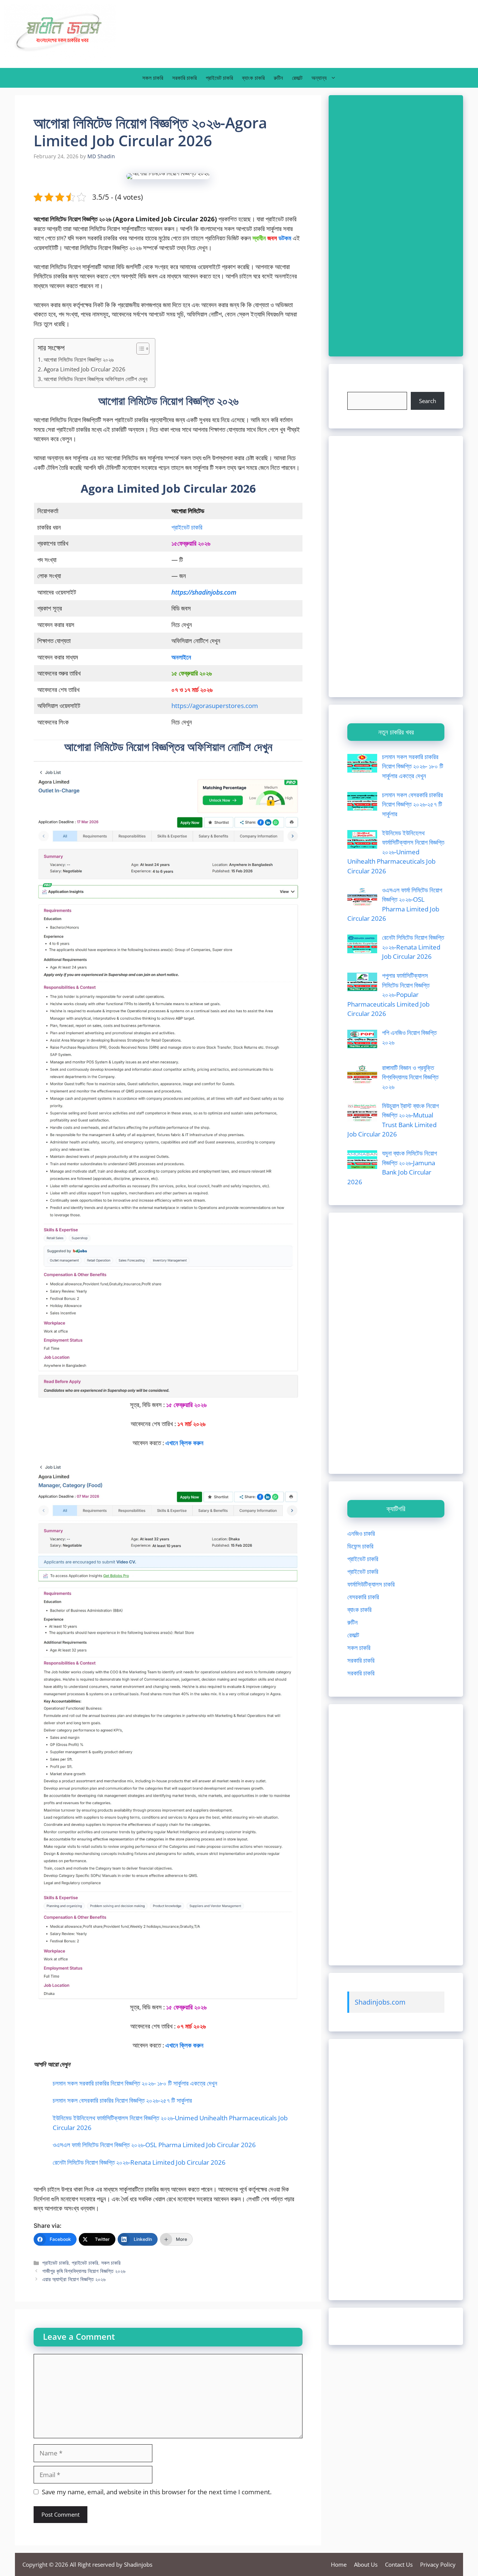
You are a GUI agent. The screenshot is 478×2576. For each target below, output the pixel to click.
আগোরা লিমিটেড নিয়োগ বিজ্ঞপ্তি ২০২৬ (79, 359)
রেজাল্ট (297, 78)
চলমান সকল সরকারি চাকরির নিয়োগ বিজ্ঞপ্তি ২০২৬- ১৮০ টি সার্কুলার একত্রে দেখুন (135, 2083)
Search (428, 401)
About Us (366, 2564)
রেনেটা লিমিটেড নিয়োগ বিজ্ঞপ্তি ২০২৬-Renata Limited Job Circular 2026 (139, 2162)
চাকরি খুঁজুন (358, 387)
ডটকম (285, 238)
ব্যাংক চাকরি (253, 78)
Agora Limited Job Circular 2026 (85, 369)
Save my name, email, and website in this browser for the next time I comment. (157, 2492)
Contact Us (399, 2564)
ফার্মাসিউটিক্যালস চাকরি (371, 1584)
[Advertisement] (396, 226)
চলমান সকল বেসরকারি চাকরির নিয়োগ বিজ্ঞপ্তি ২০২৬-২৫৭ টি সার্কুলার (122, 2100)
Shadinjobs (138, 2564)
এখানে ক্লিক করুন (184, 2045)
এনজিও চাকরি (361, 1533)
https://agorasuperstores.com (215, 706)
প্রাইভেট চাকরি (219, 78)
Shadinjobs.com (380, 2002)
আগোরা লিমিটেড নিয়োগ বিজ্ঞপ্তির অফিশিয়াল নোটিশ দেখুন (96, 379)
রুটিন (278, 78)
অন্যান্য (319, 78)
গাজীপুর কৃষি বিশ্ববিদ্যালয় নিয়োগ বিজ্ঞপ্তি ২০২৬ (84, 2271)
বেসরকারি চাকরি (363, 1597)
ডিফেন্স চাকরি (360, 1546)
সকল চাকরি (153, 78)
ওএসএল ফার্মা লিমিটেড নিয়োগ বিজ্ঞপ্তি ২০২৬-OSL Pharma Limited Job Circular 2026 (154, 2145)
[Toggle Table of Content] (139, 349)
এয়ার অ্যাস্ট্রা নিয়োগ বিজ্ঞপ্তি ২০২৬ (74, 2279)
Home (339, 2564)
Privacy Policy (438, 2564)
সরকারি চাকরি (184, 78)
